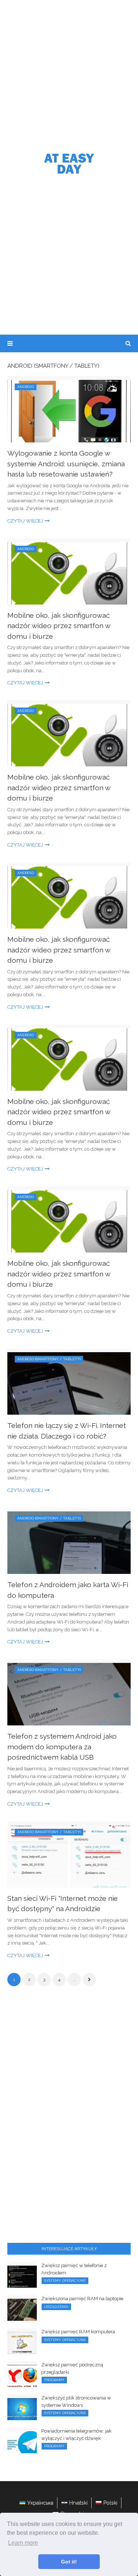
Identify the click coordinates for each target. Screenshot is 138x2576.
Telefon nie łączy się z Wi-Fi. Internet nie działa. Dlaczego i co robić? (67, 1431)
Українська (40, 2503)
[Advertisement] (69, 73)
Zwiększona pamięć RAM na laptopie (82, 2299)
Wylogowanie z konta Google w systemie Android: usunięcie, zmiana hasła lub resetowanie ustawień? (66, 464)
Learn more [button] (23, 2543)
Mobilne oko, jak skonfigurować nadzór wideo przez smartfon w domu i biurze (59, 626)
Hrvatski (78, 2503)
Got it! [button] (69, 2562)
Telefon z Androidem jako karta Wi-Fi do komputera (68, 1590)
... (75, 1980)
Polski (110, 2503)
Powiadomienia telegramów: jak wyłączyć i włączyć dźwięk (76, 2435)
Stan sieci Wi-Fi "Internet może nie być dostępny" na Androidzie (63, 1904)
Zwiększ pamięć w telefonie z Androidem (74, 2269)
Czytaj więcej (25, 521)
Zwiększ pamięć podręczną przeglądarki (72, 2368)
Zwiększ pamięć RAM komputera (78, 2332)
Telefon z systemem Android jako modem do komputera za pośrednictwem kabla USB (62, 1747)
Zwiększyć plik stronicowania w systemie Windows (76, 2402)
